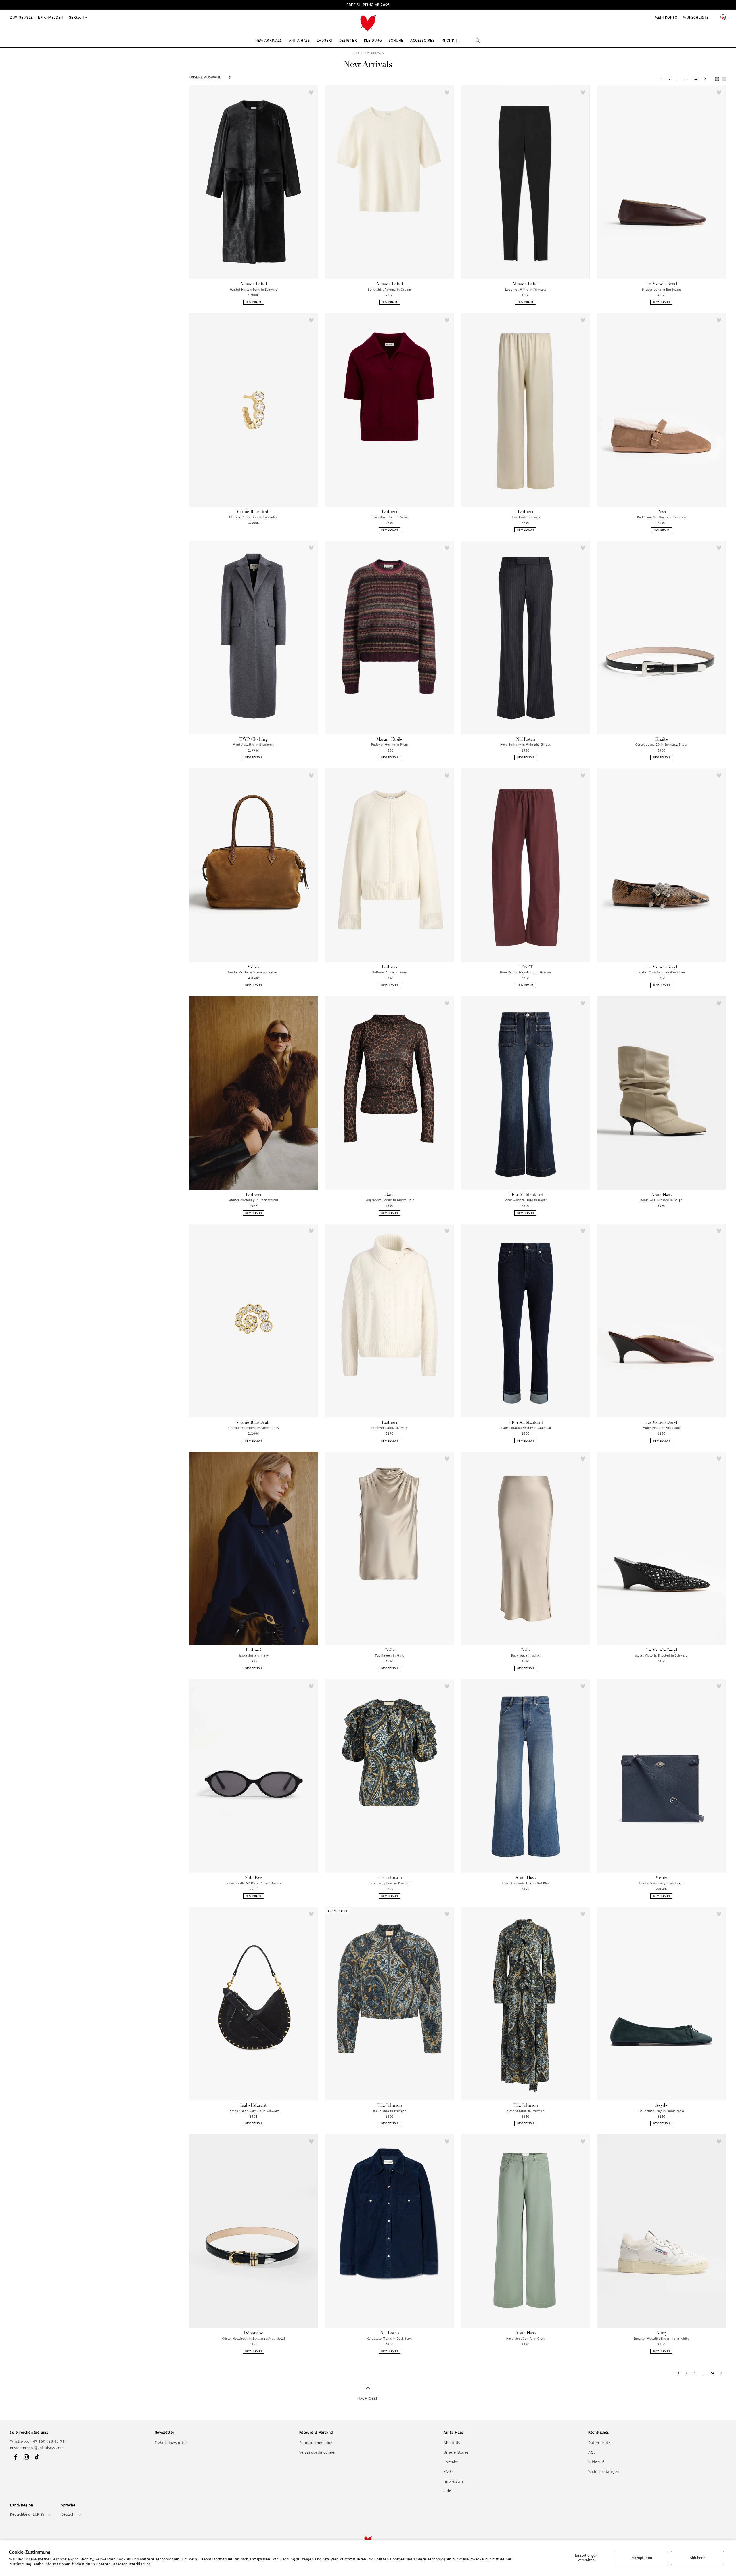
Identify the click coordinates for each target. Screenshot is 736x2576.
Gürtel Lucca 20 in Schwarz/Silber (661, 745)
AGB (592, 2452)
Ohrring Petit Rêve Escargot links (254, 1428)
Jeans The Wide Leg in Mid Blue (526, 1883)
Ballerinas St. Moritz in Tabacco (661, 517)
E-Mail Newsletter (171, 2443)
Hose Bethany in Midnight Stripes (526, 745)
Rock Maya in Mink (525, 1655)
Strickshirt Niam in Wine (389, 517)
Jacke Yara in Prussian (390, 2111)
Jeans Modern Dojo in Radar (525, 1200)
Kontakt (451, 2462)
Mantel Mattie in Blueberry (254, 745)
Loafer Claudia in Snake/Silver (662, 972)
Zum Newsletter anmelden (37, 17)
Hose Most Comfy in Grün (526, 2339)
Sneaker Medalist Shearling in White (662, 2339)
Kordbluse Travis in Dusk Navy (390, 2339)
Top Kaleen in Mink (390, 1655)
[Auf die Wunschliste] (311, 92)
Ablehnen (697, 2558)
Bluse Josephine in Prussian (389, 1883)
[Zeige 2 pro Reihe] (724, 79)
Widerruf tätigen (604, 2471)
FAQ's (448, 2471)
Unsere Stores (456, 2452)
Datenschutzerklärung (131, 2564)
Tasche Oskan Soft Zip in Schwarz (253, 2111)
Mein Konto (666, 17)
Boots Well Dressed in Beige (661, 1200)
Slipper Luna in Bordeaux (661, 290)
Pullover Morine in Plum (390, 745)
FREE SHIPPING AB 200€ (368, 5)
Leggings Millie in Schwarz (526, 290)
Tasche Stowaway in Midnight (661, 1883)
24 (696, 79)
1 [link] (662, 79)
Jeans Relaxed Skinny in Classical (525, 1428)
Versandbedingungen (318, 2452)
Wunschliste (696, 17)
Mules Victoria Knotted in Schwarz (662, 1655)
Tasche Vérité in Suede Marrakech (253, 972)
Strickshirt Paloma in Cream (389, 290)
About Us (452, 2443)
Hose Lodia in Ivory (525, 517)
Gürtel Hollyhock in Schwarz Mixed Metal (253, 2339)
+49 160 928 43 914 (49, 2441)
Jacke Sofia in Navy (254, 1655)
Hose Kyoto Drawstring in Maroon (526, 972)
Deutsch (68, 2514)
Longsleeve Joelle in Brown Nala (390, 1200)
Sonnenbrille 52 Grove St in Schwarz (253, 1883)
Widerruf (596, 2462)
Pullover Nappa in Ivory (389, 1428)
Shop (356, 53)
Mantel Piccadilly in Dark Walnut (253, 1200)
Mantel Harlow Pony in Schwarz (254, 290)
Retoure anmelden (316, 2443)
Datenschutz (599, 2443)
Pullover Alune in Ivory (390, 972)
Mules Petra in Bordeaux (662, 1428)
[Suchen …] (478, 41)
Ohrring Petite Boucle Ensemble (253, 517)
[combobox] (461, 41)
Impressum (453, 2481)
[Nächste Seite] (705, 79)
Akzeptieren (642, 2558)
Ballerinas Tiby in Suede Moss (661, 2111)
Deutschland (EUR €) (27, 2514)
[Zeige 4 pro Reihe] (717, 79)
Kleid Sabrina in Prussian (525, 2111)
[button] (269, 40)
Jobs (447, 2491)
